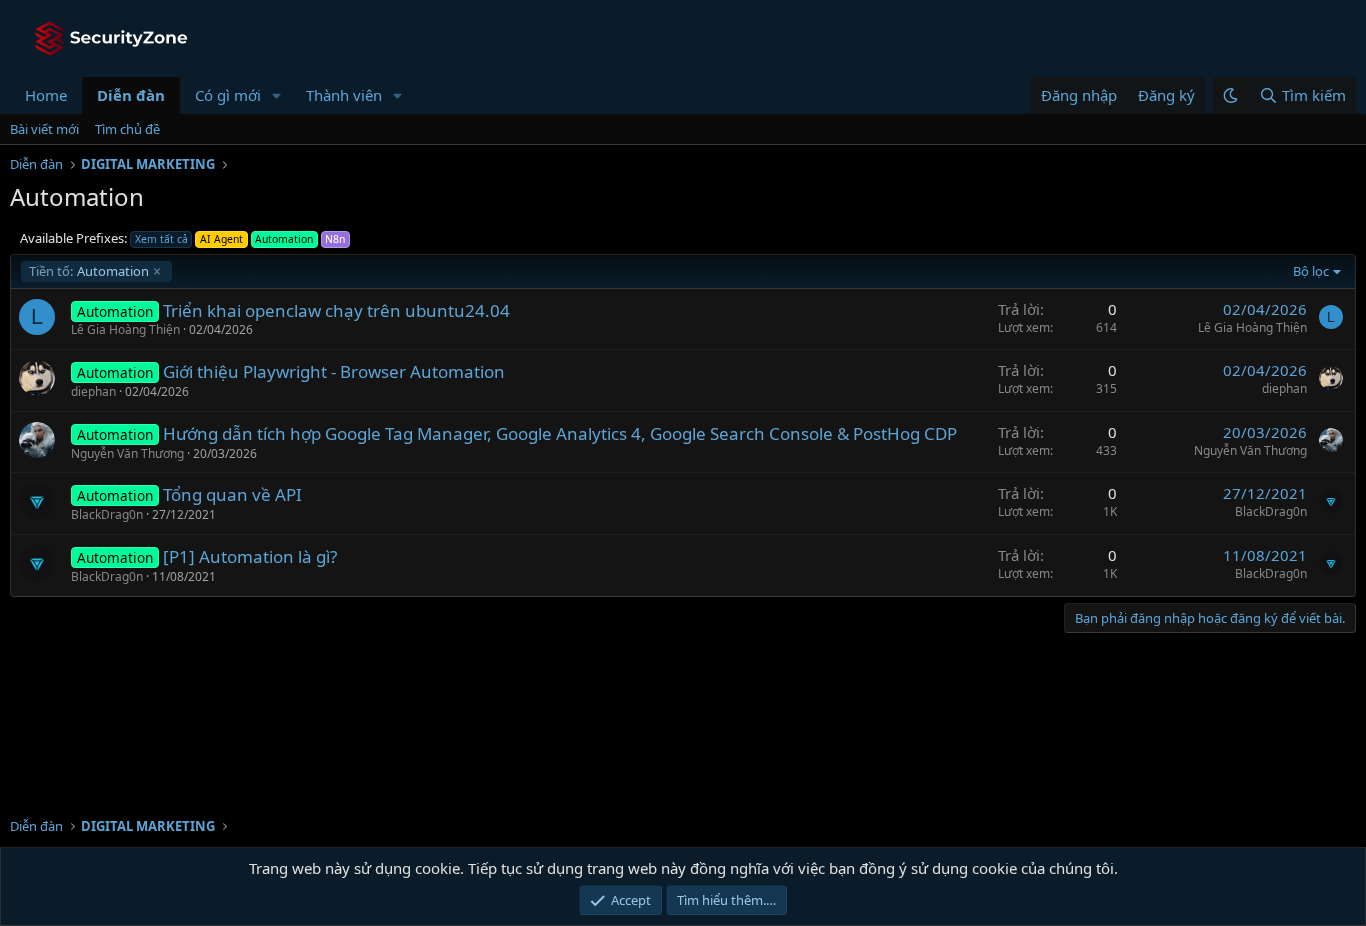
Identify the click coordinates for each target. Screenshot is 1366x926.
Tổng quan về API (232, 494)
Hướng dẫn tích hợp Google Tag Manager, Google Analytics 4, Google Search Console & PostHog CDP (560, 433)
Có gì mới (228, 95)
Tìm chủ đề (127, 129)
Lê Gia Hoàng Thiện (125, 329)
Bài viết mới (44, 129)
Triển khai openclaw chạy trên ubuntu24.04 (336, 310)
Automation (89, 271)
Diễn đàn (131, 95)
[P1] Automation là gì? (250, 556)
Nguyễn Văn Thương (127, 453)
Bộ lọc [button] (1311, 271)
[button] (277, 95)
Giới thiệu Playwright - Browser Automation (334, 371)
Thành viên (344, 95)
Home (46, 95)
